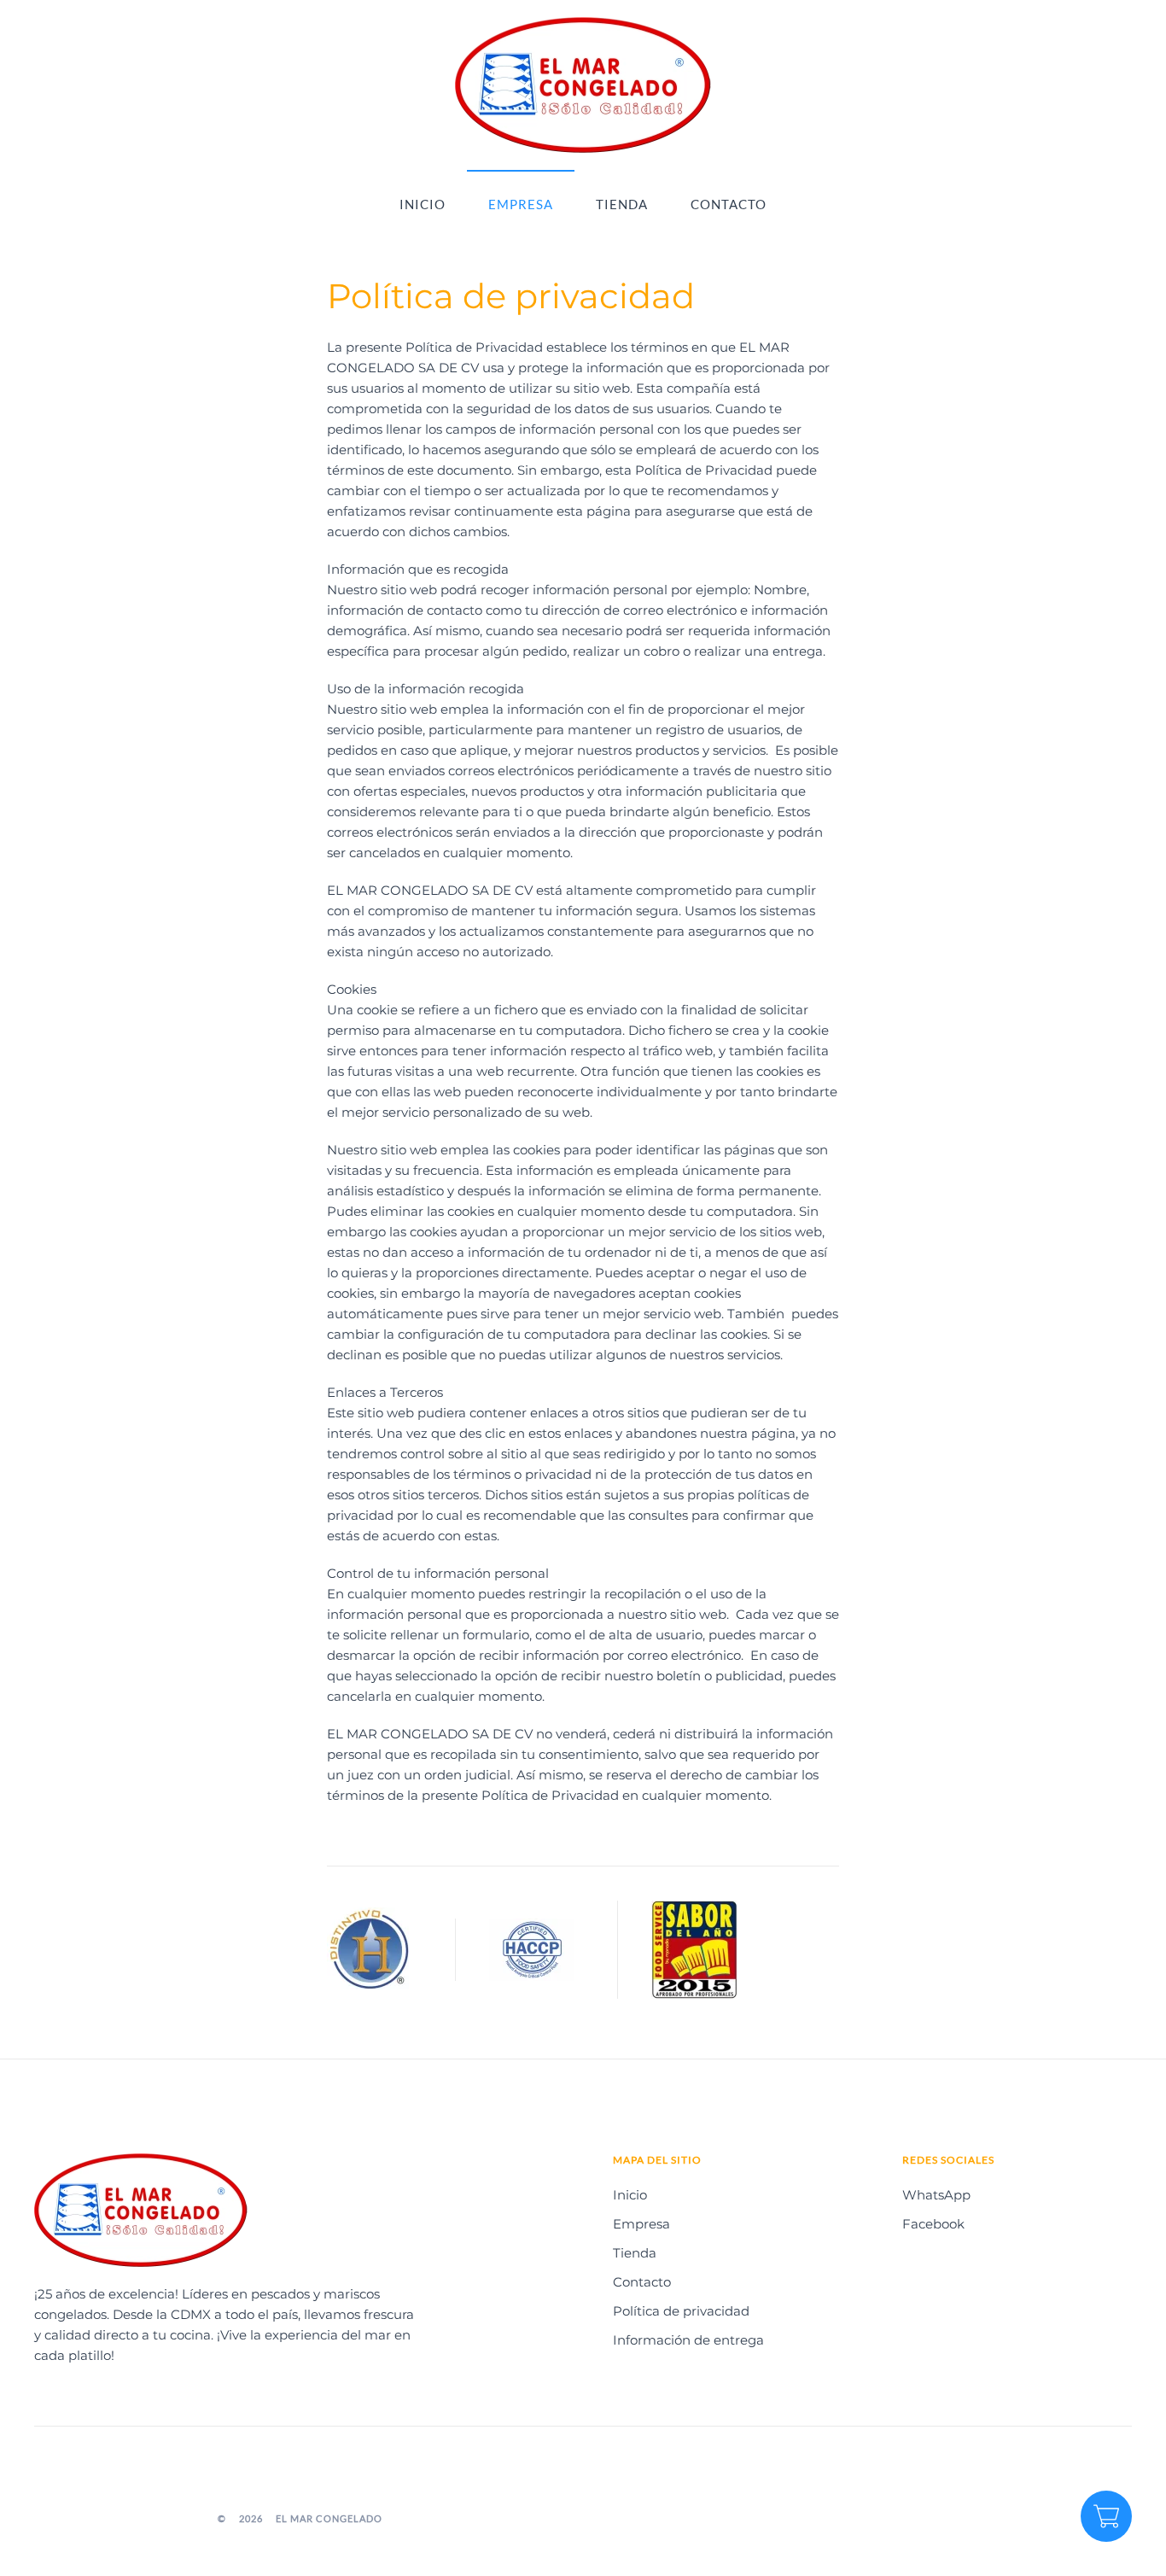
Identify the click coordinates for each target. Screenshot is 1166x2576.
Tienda (622, 204)
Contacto (729, 204)
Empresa (521, 204)
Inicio (423, 204)
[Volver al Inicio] (583, 85)
